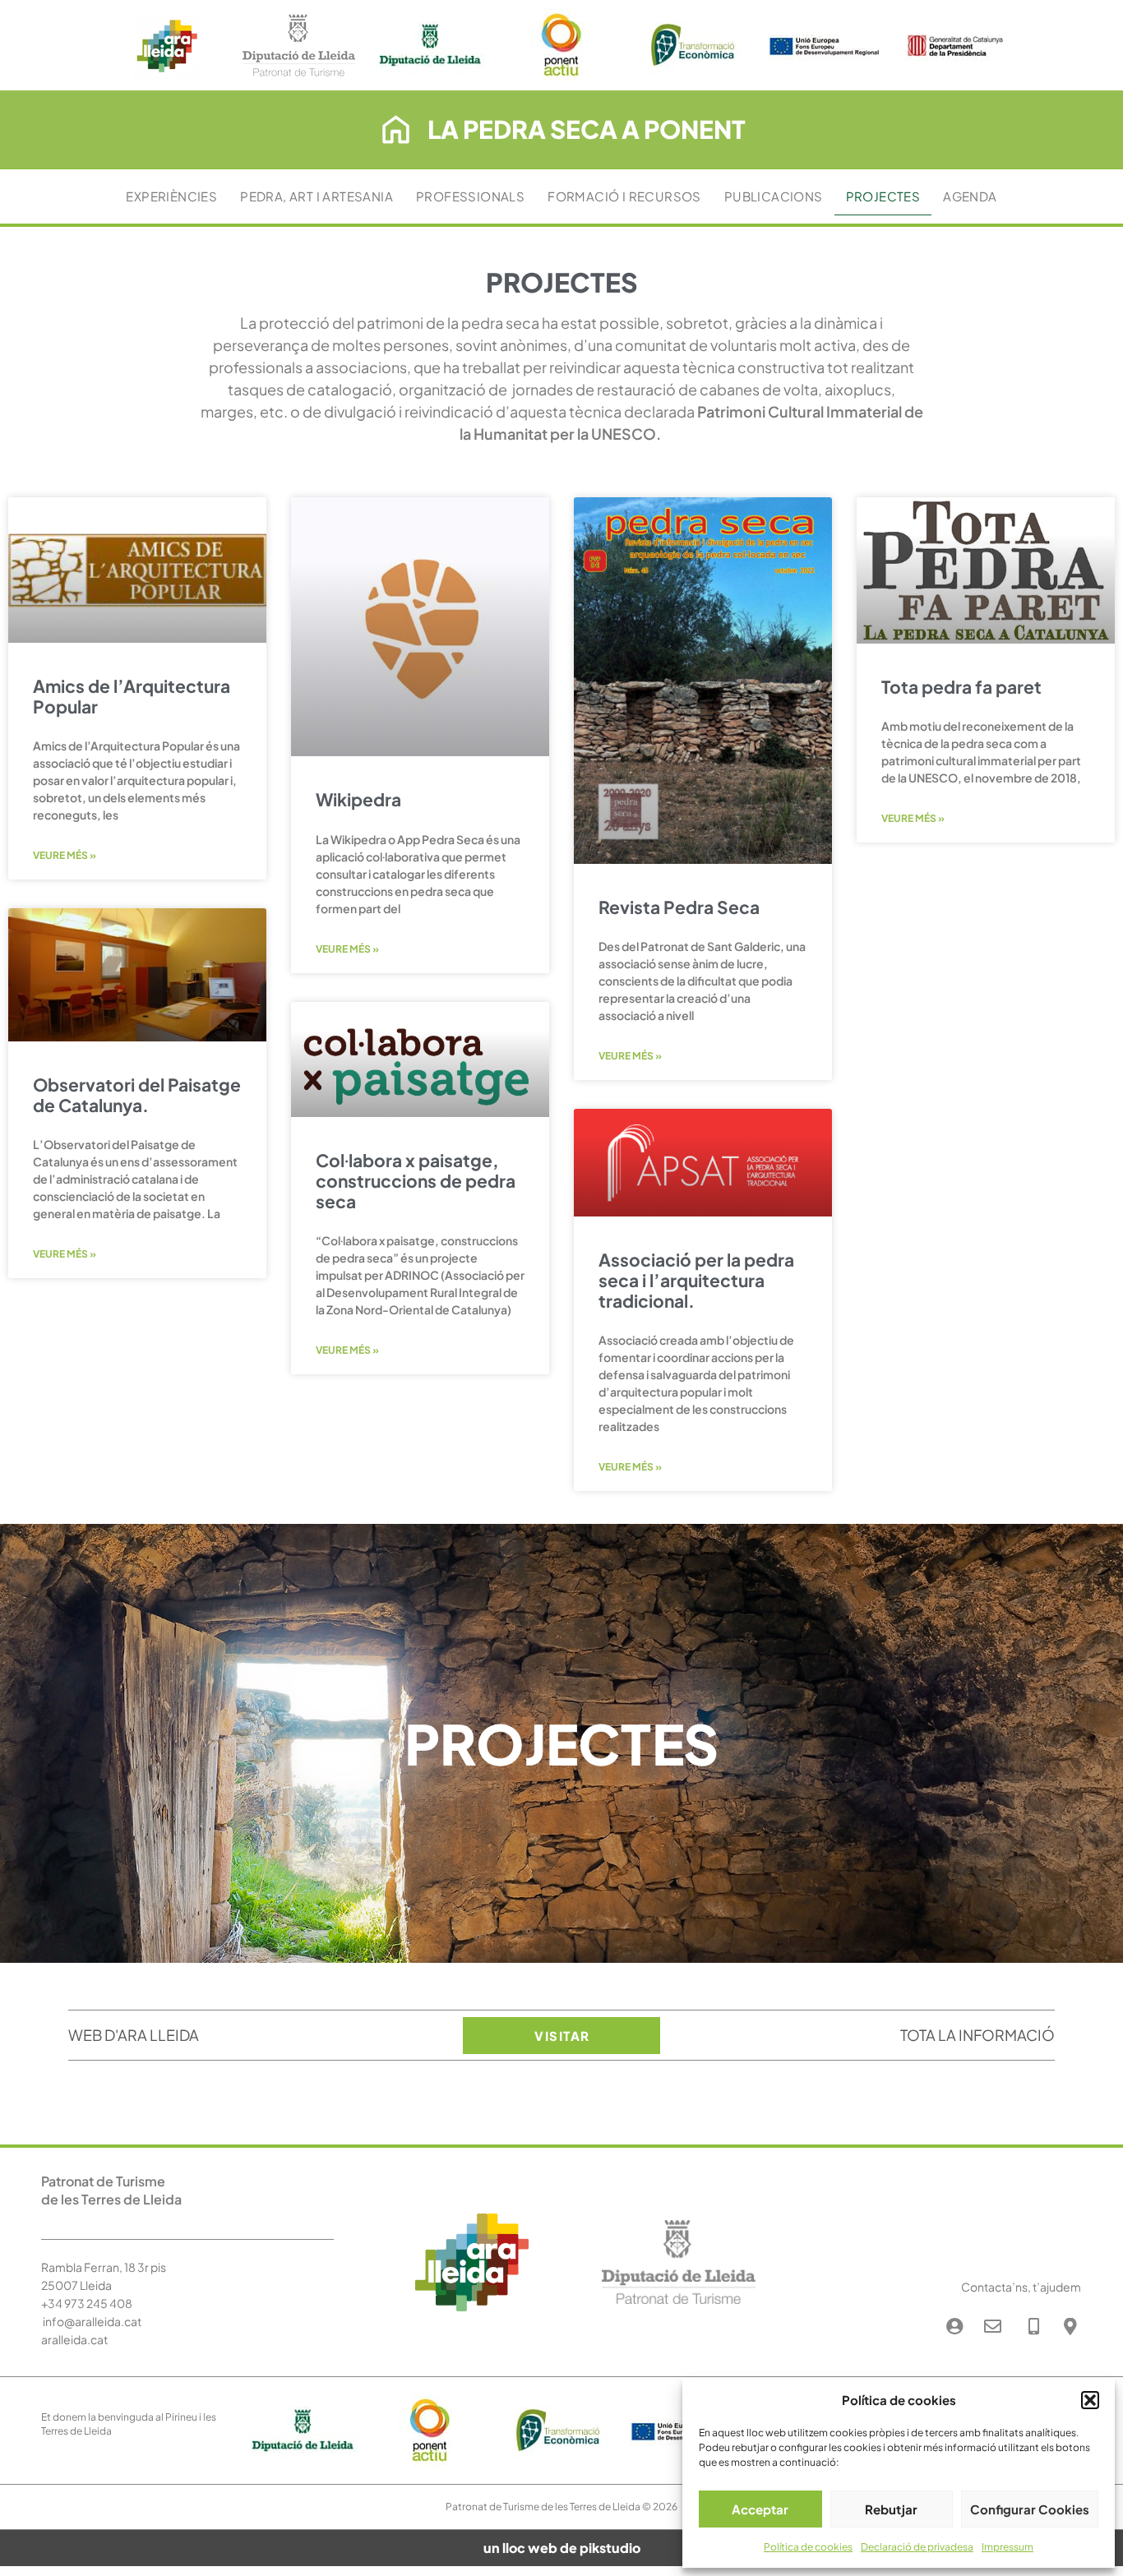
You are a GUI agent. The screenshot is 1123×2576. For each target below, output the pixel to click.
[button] (1090, 2400)
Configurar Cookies (1030, 2509)
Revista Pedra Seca (679, 907)
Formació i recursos (624, 196)
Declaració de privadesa (917, 2547)
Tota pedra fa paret (961, 687)
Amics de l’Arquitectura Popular (132, 696)
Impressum (1007, 2547)
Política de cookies (808, 2547)
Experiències (171, 196)
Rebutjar (891, 2509)
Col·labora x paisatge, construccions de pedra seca (416, 1181)
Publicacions (774, 196)
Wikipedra (358, 799)
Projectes (883, 196)
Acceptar (760, 2509)
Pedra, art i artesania (317, 196)
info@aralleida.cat (92, 2321)
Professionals (470, 196)
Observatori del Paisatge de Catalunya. (137, 1095)
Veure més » (65, 855)
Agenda (970, 196)
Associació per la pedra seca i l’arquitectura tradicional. (696, 1280)
